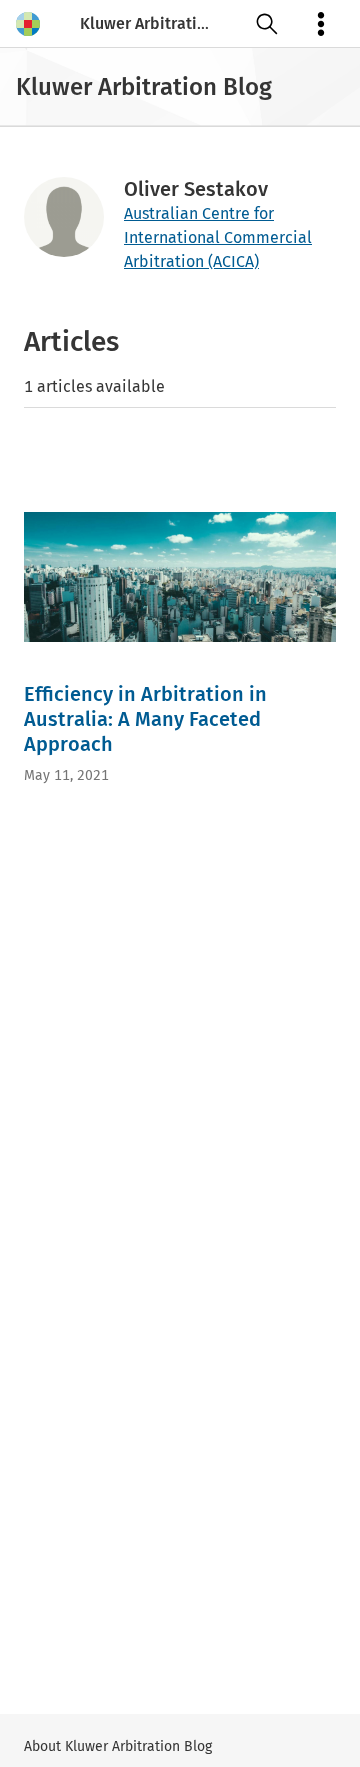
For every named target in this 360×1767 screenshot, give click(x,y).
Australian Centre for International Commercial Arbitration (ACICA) (218, 237)
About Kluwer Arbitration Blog (118, 1746)
